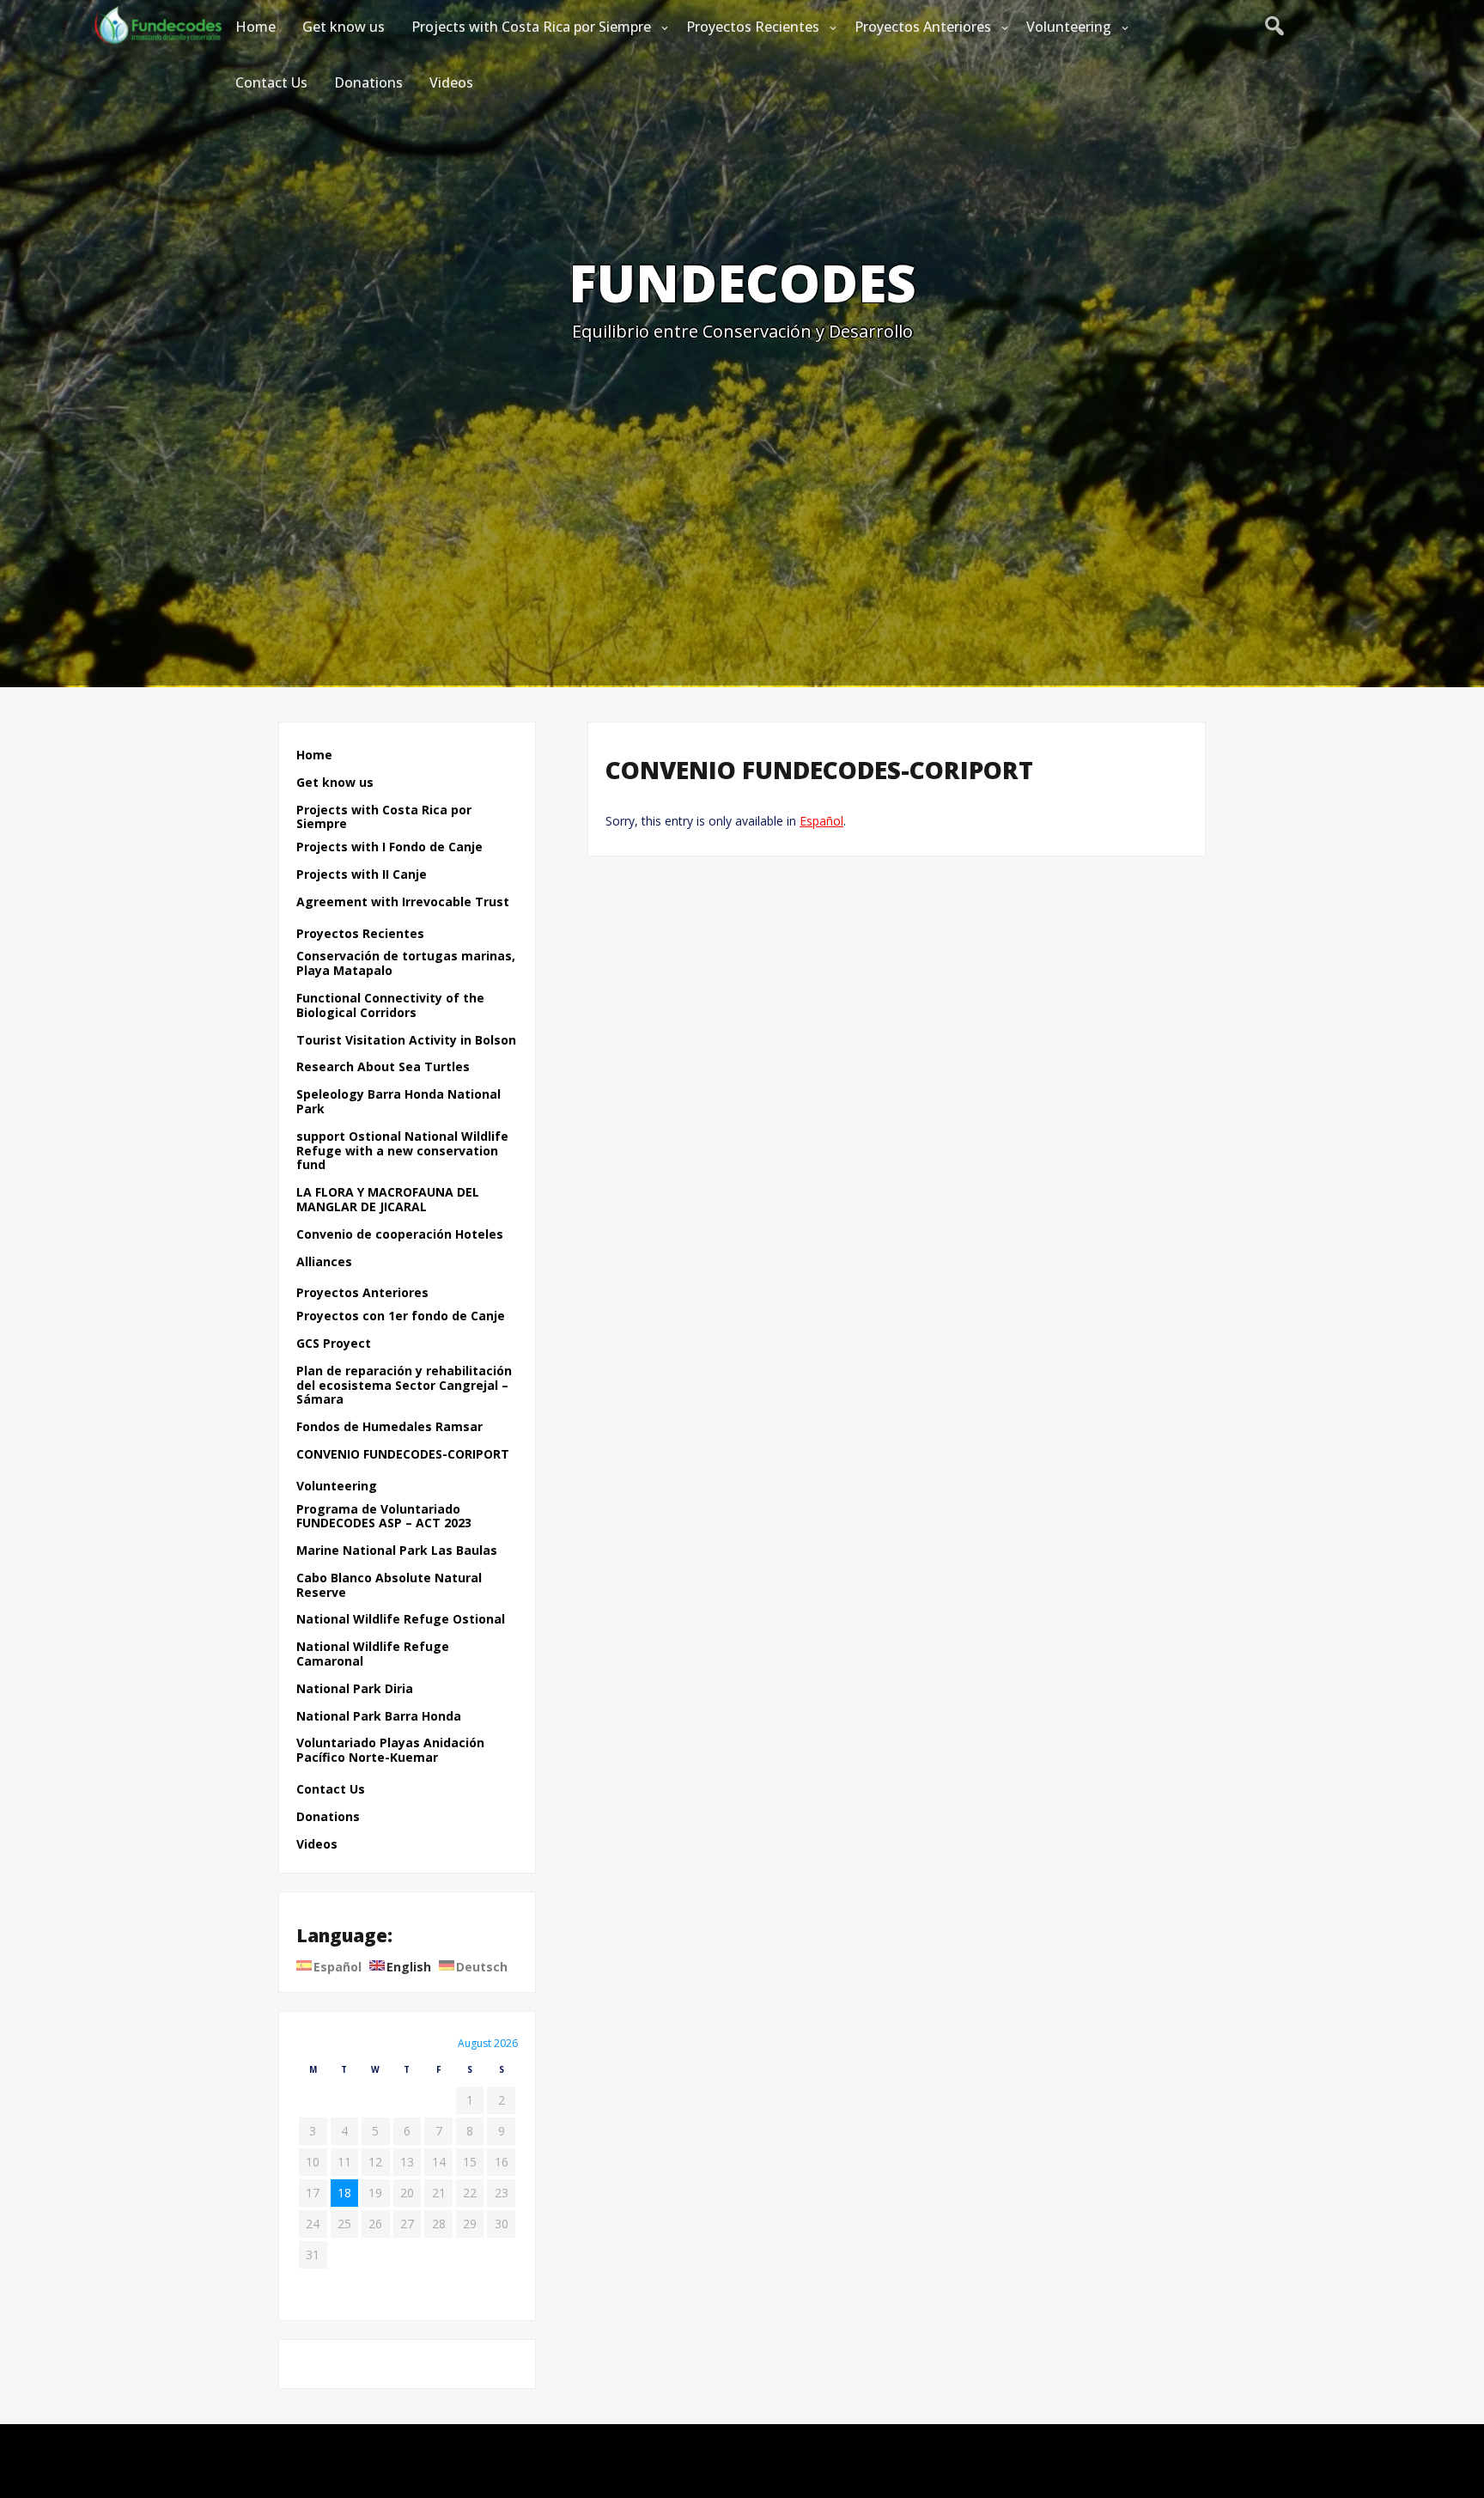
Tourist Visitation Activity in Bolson (406, 1041)
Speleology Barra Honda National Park (398, 1102)
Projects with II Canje (362, 875)
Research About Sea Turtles (383, 1067)
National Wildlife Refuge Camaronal (373, 1654)
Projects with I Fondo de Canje (389, 847)
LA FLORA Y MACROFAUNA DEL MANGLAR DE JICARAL (388, 1200)
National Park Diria (355, 1689)
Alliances (324, 1262)
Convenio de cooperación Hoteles (400, 1235)
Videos (451, 82)
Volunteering (1069, 27)
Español (821, 821)
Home (255, 27)
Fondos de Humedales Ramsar (389, 1427)
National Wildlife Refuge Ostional (401, 1620)
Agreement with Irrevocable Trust (403, 902)
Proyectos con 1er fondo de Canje (401, 1316)
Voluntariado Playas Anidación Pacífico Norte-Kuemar (390, 1751)
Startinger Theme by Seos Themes (843, 2476)
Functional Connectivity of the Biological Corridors (390, 1006)
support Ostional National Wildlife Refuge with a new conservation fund (402, 1151)
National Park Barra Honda (379, 1717)
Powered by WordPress (742, 2448)
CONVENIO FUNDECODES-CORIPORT (403, 1455)
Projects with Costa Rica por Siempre (531, 27)
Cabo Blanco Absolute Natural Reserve (389, 1586)
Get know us (344, 27)
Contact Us (271, 82)
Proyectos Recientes (753, 27)
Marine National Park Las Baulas (397, 1551)
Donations (368, 82)
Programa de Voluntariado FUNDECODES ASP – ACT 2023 (384, 1517)
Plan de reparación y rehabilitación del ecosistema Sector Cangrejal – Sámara (404, 1386)
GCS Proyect (334, 1344)
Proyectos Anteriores (923, 27)
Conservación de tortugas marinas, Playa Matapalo (406, 964)
